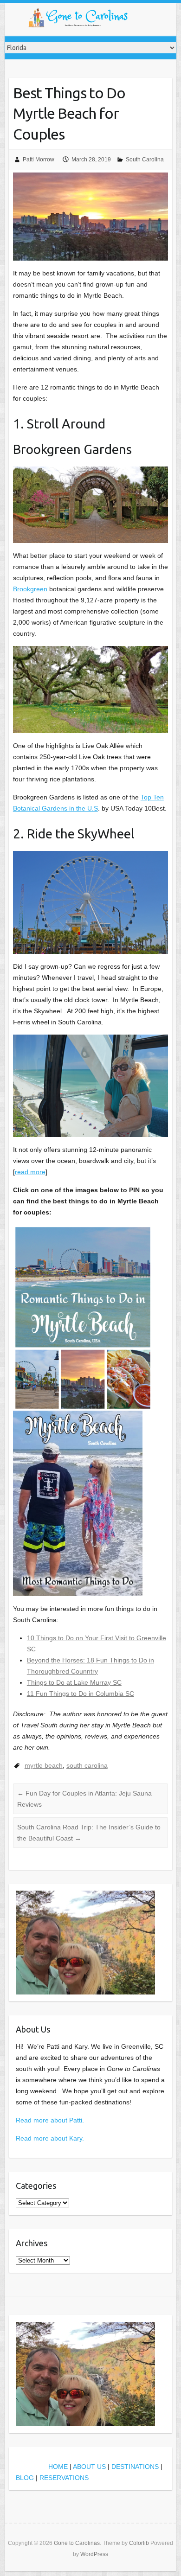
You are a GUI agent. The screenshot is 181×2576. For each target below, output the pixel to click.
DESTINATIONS (135, 2467)
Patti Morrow (39, 160)
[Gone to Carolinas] (79, 19)
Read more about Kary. (50, 2138)
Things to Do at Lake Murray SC (74, 1682)
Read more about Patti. (50, 2120)
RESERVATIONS (64, 2478)
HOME (58, 2467)
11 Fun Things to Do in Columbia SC (81, 1694)
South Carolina (145, 160)
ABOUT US (89, 2467)
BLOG (25, 2478)
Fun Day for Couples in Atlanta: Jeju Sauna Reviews (84, 1799)
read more (30, 1172)
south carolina (87, 1765)
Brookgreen (30, 589)
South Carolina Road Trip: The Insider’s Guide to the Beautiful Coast (89, 1833)
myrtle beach (44, 1765)
